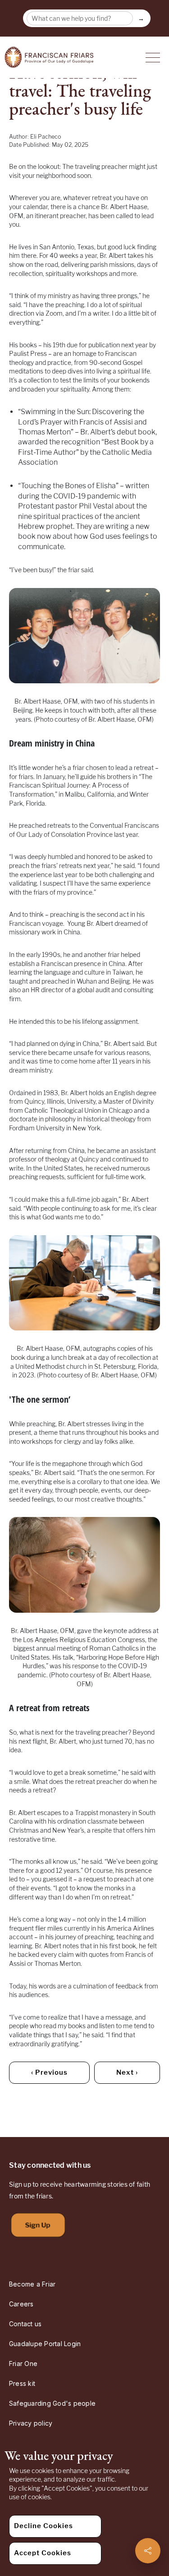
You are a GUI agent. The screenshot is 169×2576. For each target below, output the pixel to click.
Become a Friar (32, 2284)
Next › (127, 2072)
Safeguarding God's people (52, 2403)
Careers (21, 2304)
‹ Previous (49, 2072)
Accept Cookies (43, 2553)
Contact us (25, 2324)
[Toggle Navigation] (153, 57)
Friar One (23, 2364)
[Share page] (148, 2551)
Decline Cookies (43, 2526)
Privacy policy (31, 2423)
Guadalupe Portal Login (45, 2344)
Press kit (22, 2383)
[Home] (49, 57)
